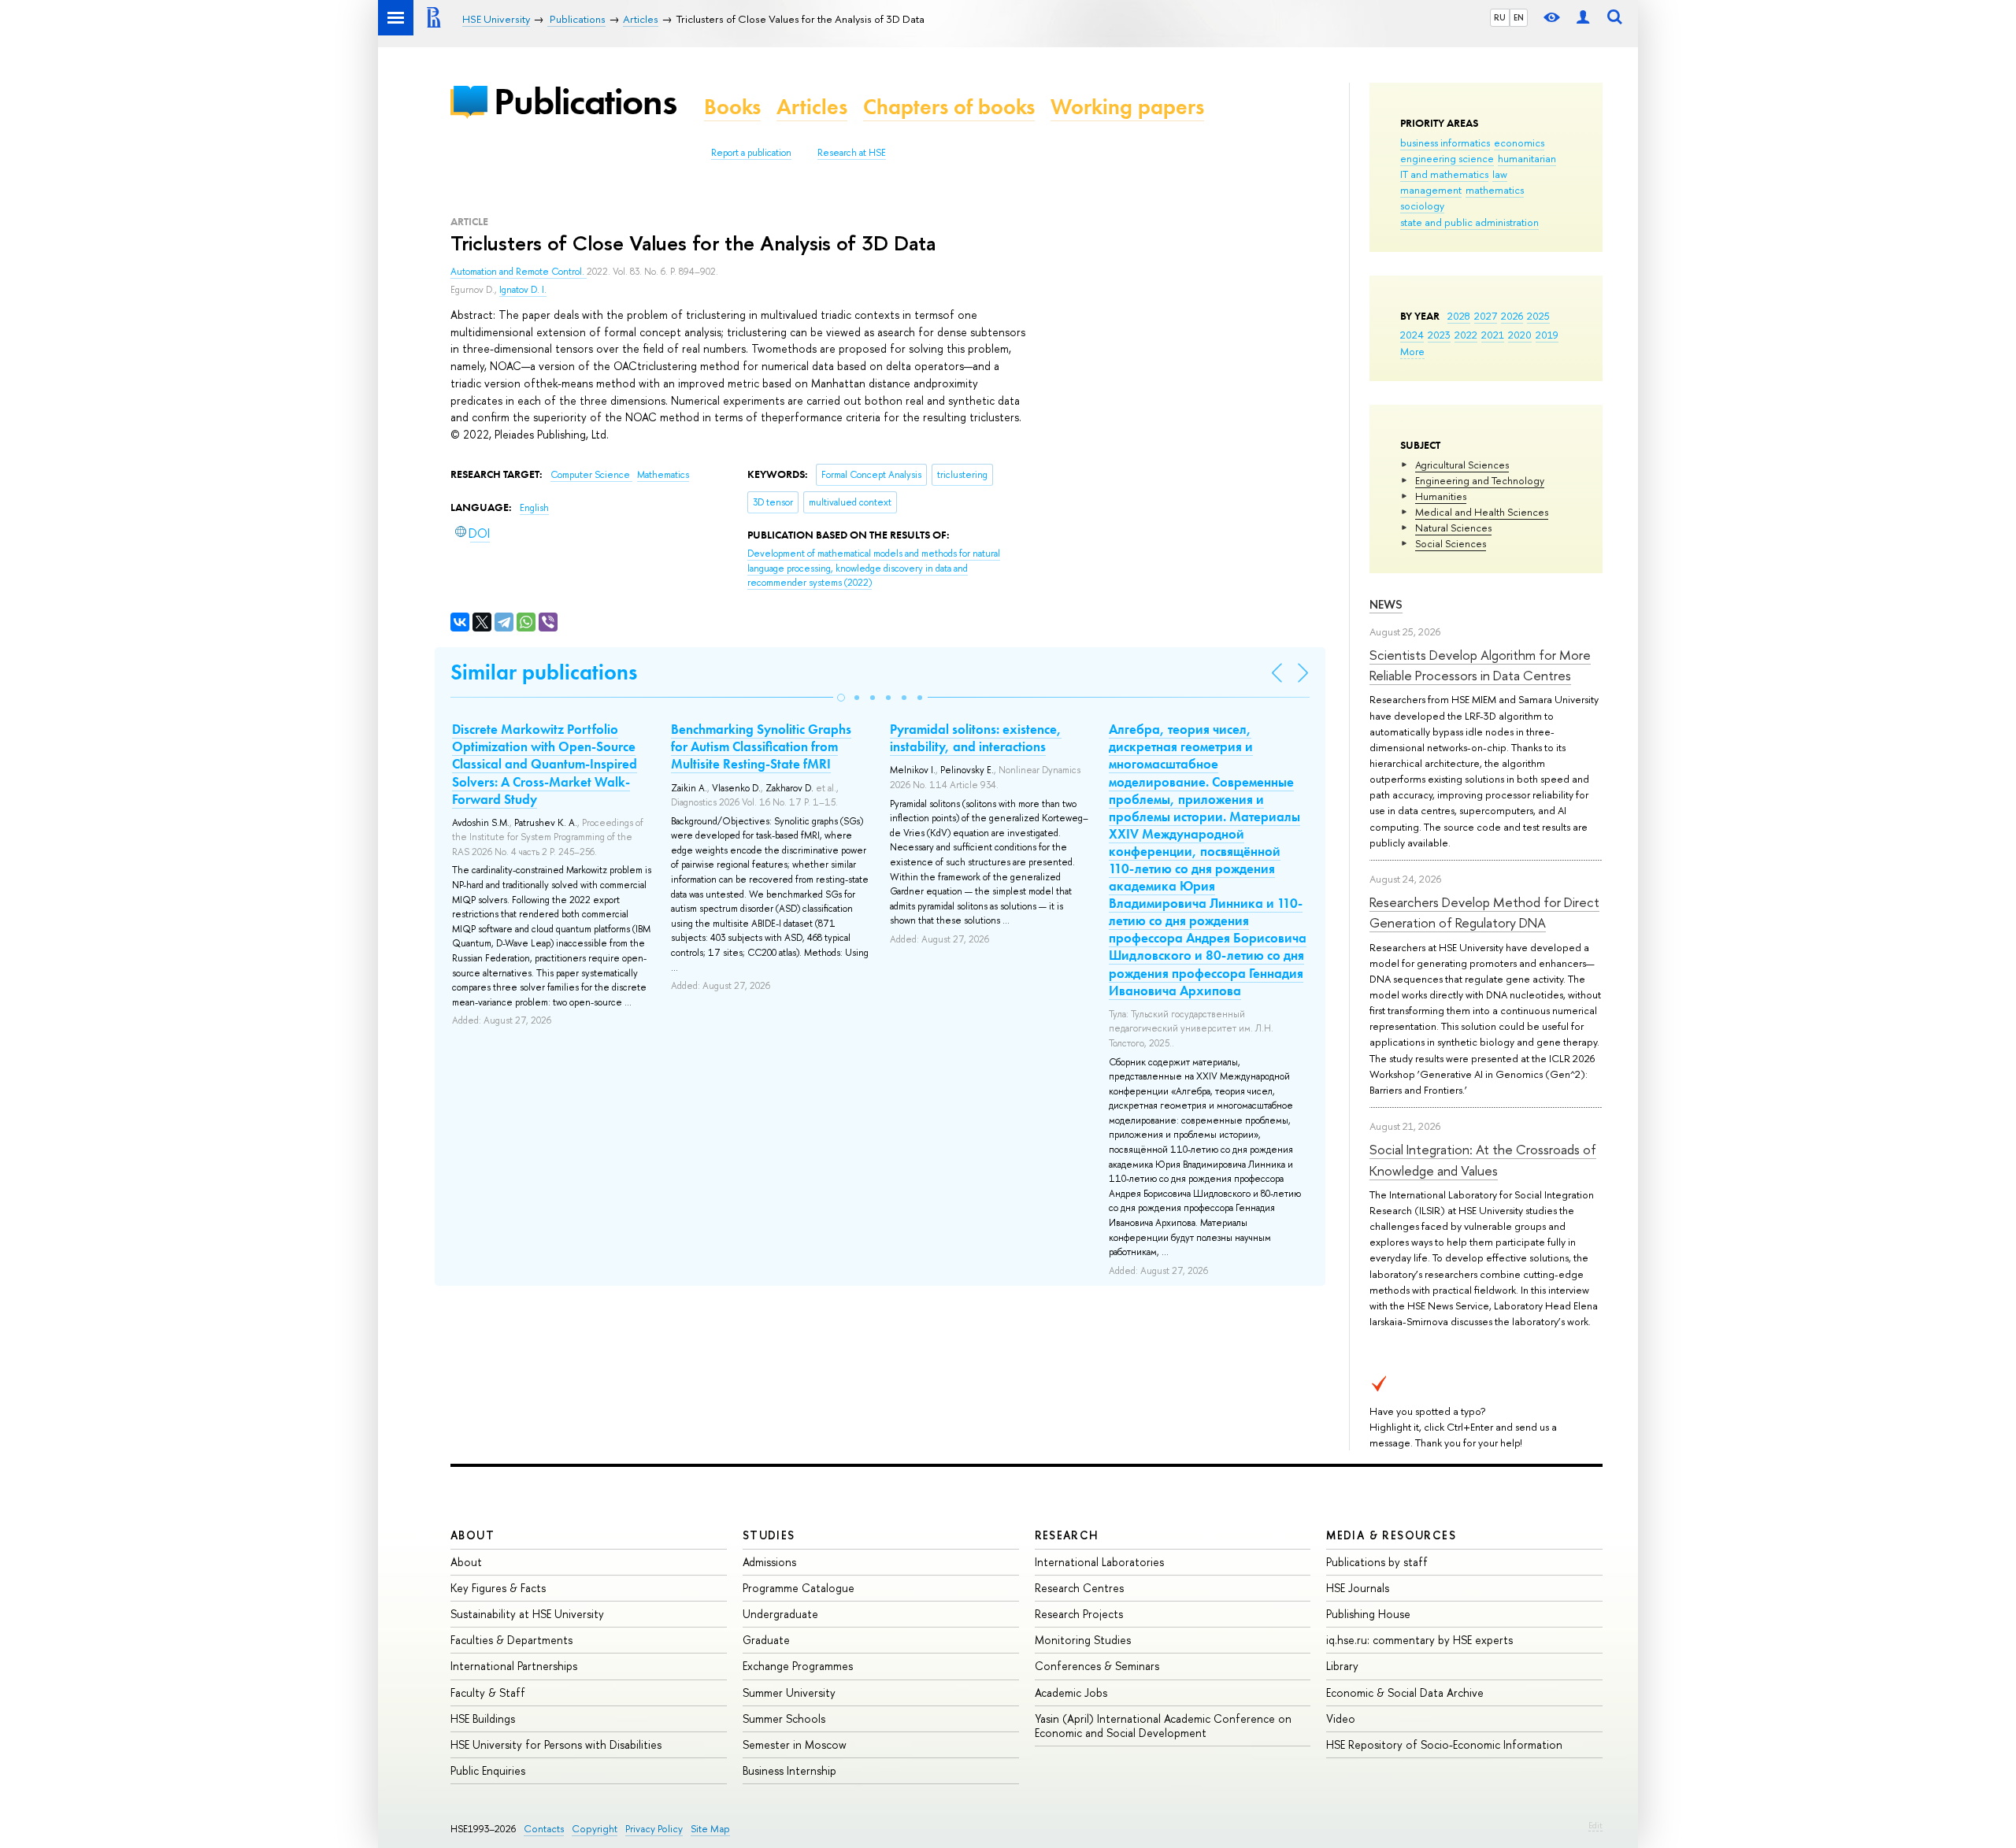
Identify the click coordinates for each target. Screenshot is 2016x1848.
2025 (1538, 316)
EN (1519, 17)
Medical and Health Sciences (1482, 512)
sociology (1422, 206)
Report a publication (751, 153)
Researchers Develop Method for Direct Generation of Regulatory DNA (1484, 912)
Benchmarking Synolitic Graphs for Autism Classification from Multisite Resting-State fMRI (761, 746)
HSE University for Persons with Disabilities (556, 1744)
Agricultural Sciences (1462, 465)
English (534, 508)
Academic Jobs (1071, 1692)
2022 (1466, 335)
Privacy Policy (654, 1829)
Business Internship (789, 1770)
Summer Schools (784, 1718)
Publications (585, 101)
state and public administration (1469, 222)
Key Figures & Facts (498, 1588)
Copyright (595, 1829)
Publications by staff (1377, 1562)
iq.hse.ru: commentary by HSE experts (1419, 1640)
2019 (1547, 335)
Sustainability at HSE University (527, 1614)
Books (732, 107)
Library (1342, 1666)
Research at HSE (852, 153)
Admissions (769, 1562)
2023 (1439, 335)
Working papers (1127, 107)
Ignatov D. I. (523, 290)
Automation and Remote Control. (519, 272)
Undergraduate (780, 1614)
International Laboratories (1099, 1562)
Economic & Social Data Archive (1405, 1692)
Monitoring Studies (1083, 1640)
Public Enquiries (488, 1770)
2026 (1512, 316)
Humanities (1441, 496)
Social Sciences (1451, 543)
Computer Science (591, 475)
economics (1519, 143)
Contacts (544, 1829)
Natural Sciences (1453, 528)
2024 (1412, 335)
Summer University (789, 1692)
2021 (1493, 335)
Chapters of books (949, 107)
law (1500, 174)
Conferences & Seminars (1097, 1666)
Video (1341, 1718)
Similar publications (544, 672)
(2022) (874, 568)
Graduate (766, 1640)
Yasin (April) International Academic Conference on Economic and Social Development (1163, 1726)
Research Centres (1079, 1588)
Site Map (710, 1829)
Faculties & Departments (511, 1640)
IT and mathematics (1444, 174)
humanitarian (1527, 158)
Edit (1595, 1825)
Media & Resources (1391, 1535)
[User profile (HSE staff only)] (1583, 18)
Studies (769, 1535)
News (1386, 604)
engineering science (1447, 158)
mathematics (1495, 190)
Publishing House (1368, 1614)
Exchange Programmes (798, 1666)
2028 (1459, 316)
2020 (1520, 335)
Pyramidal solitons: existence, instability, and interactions (976, 738)
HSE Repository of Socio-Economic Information (1444, 1744)
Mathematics (663, 475)
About (472, 1535)
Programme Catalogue (799, 1588)
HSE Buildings (483, 1718)
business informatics (1445, 143)
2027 (1486, 316)
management (1431, 190)
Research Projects (1079, 1614)
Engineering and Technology (1480, 480)
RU (1500, 17)
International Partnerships (514, 1666)
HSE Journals (1358, 1588)
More (1412, 351)
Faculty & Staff (488, 1692)
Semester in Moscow (795, 1744)
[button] (841, 698)
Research (1067, 1535)
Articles (812, 107)
